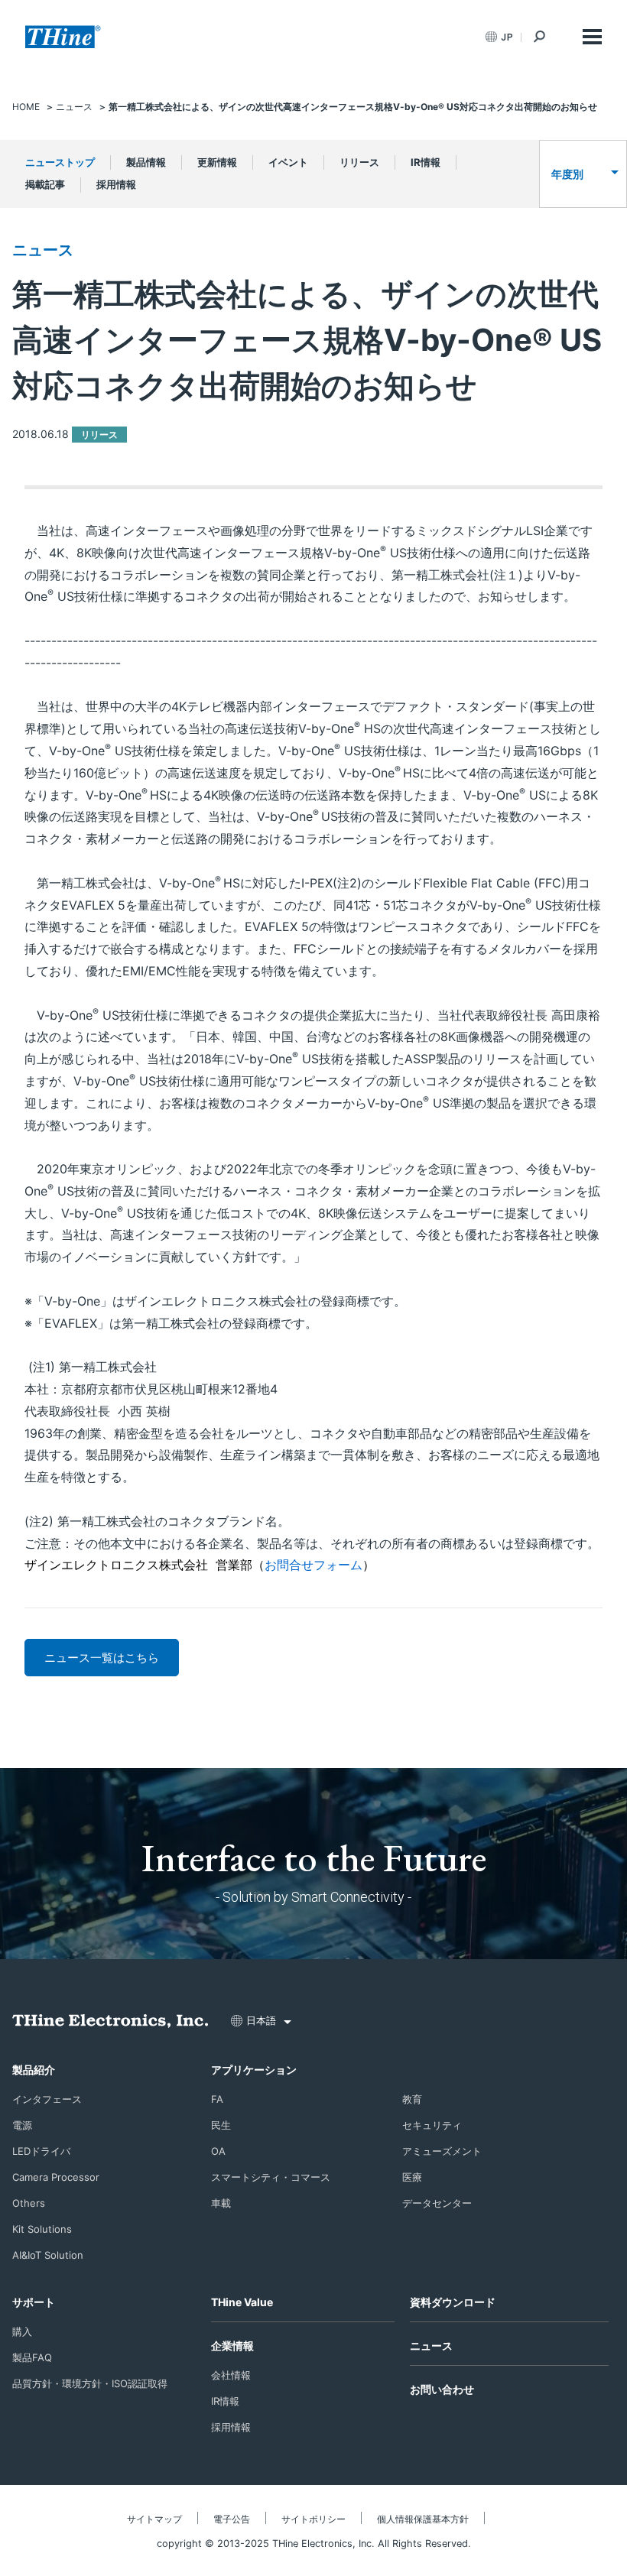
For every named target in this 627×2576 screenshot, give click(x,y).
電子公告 (232, 2519)
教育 (412, 2099)
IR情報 (426, 162)
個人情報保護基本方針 (423, 2519)
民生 (221, 2125)
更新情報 (217, 162)
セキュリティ (432, 2125)
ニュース (43, 250)
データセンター (437, 2203)
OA (218, 2151)
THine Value (242, 2302)
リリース (359, 162)
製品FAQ (32, 2357)
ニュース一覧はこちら (102, 1658)
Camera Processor (56, 2177)
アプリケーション (254, 2070)
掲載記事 (45, 184)
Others (29, 2203)
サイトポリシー (313, 2519)
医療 (412, 2177)
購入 (22, 2331)
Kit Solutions (42, 2229)
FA (217, 2099)
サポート (34, 2302)
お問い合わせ (442, 2389)
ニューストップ (60, 162)
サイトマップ (154, 2519)
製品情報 (146, 162)
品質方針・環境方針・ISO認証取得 (90, 2383)
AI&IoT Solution (48, 2255)
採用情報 (116, 184)
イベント (288, 162)
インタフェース (47, 2099)
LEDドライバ (41, 2151)
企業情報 (232, 2346)
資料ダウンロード (453, 2302)
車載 (221, 2203)
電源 (22, 2125)
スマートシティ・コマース (271, 2177)
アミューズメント (442, 2151)
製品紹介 (34, 2070)
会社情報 (231, 2375)
